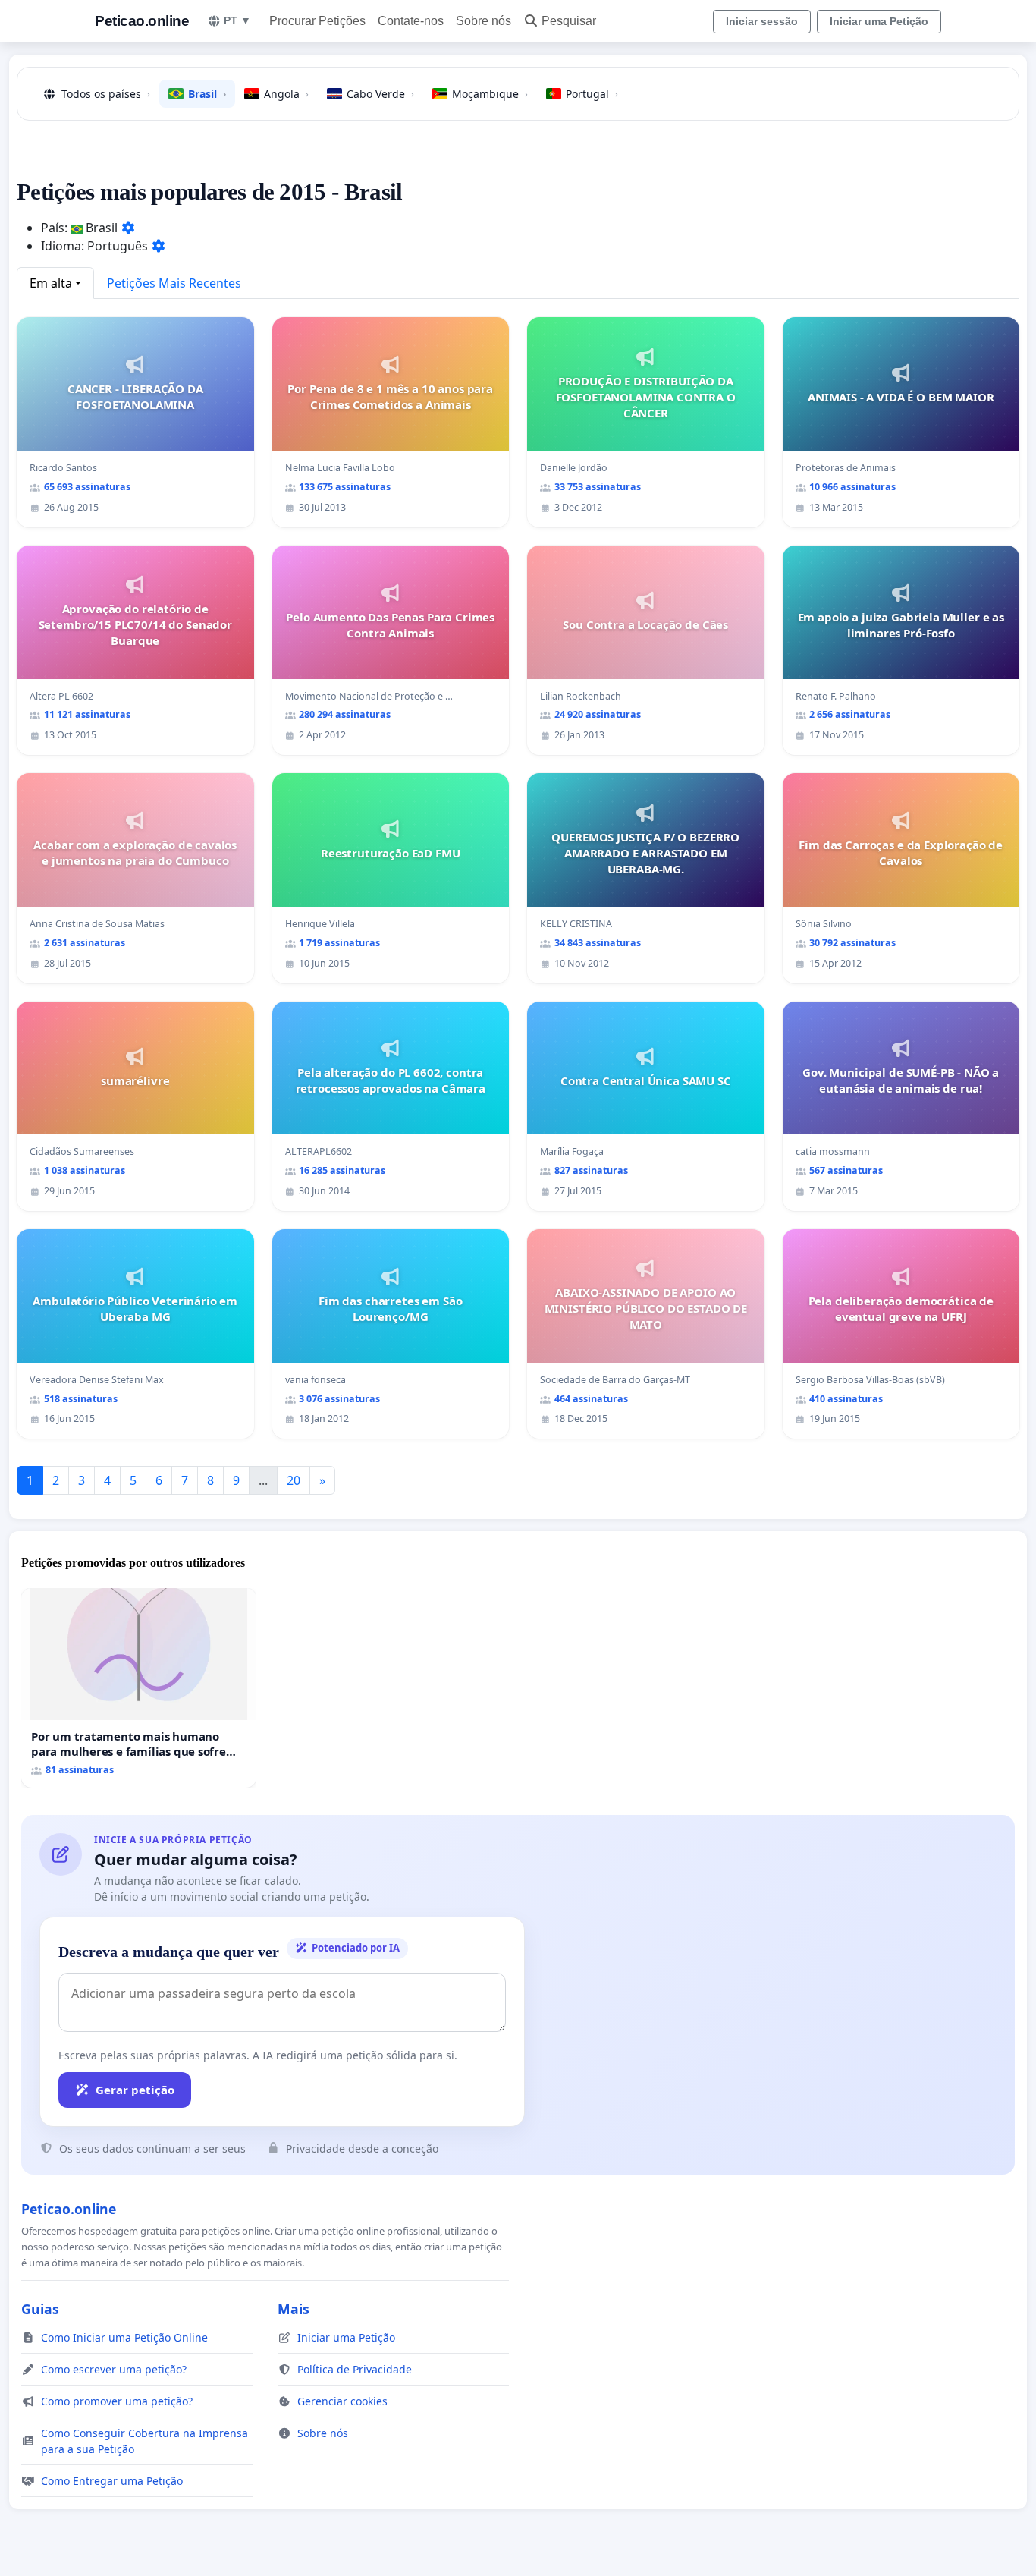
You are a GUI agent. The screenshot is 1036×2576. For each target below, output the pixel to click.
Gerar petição (135, 2090)
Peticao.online (142, 21)
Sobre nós (483, 21)
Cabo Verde (380, 94)
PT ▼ (237, 20)
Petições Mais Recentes (174, 283)
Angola (286, 94)
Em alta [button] (51, 283)
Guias (40, 2309)
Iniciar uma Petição (879, 21)
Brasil (207, 94)
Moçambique (490, 94)
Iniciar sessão (762, 21)
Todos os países (106, 94)
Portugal (592, 94)
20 (294, 1480)
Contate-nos (411, 21)
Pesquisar (569, 21)
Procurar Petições (317, 21)
